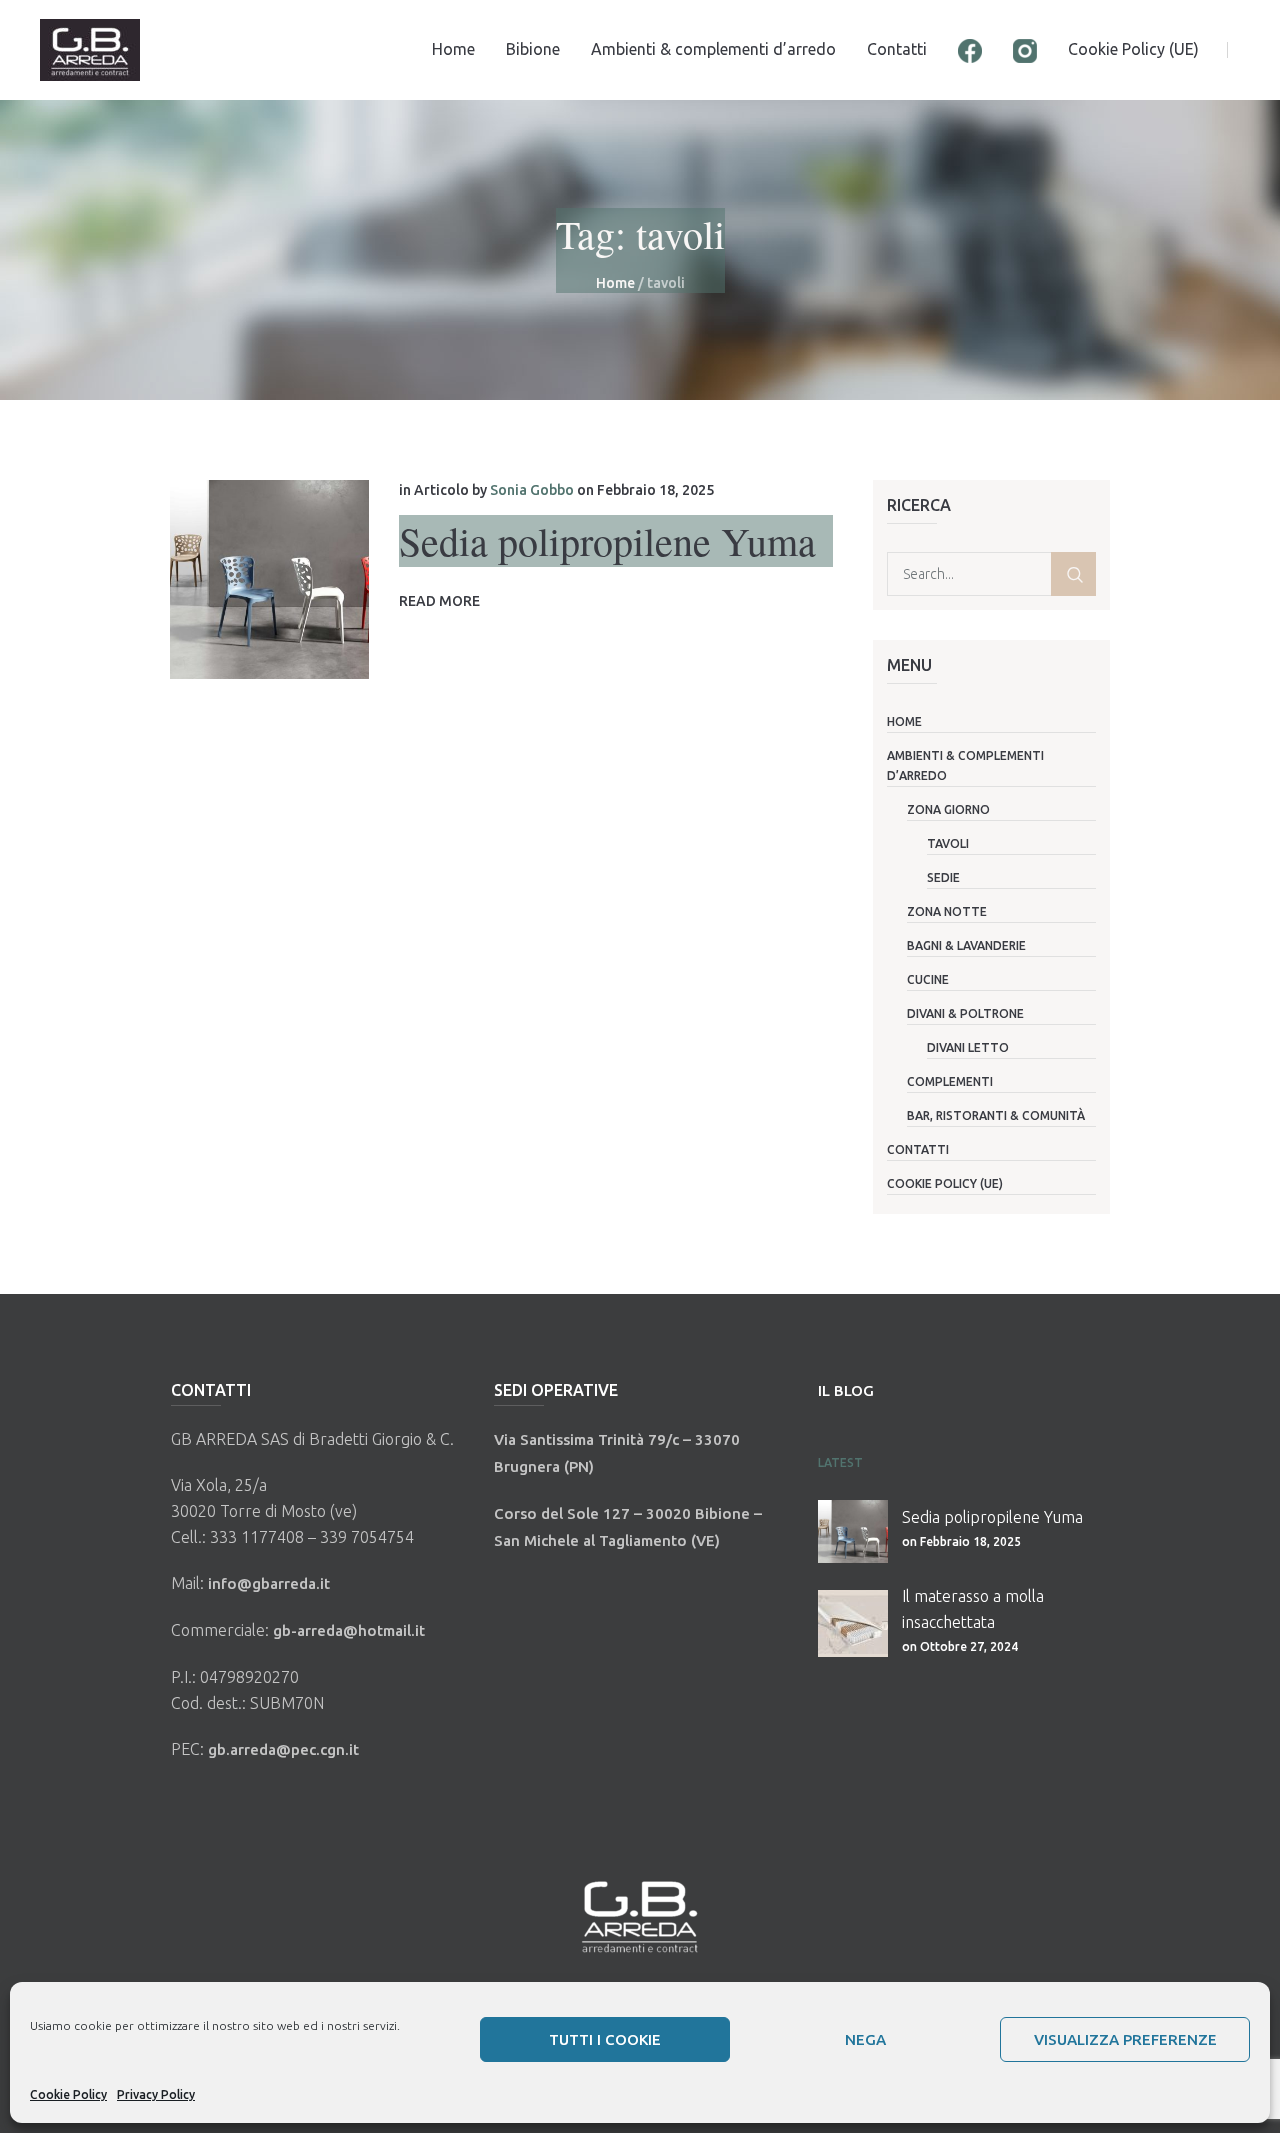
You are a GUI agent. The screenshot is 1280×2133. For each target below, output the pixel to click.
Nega (865, 2039)
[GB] (640, 1914)
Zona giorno (948, 809)
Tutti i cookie (605, 2039)
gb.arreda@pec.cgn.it (283, 1749)
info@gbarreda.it (269, 1583)
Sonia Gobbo (532, 490)
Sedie (943, 877)
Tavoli (948, 843)
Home (615, 283)
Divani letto (968, 1047)
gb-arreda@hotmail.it (349, 1630)
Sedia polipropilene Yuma (607, 540)
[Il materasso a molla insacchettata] (853, 1623)
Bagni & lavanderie (966, 945)
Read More (439, 601)
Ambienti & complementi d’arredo (965, 765)
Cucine (928, 979)
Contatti (918, 1149)
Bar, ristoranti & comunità (996, 1115)
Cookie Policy (68, 2094)
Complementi (950, 1081)
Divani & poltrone (965, 1013)
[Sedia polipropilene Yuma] (269, 579)
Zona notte (947, 911)
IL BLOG (846, 1390)
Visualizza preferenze (1125, 2039)
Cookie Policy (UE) (945, 1183)
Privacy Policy (156, 2094)
